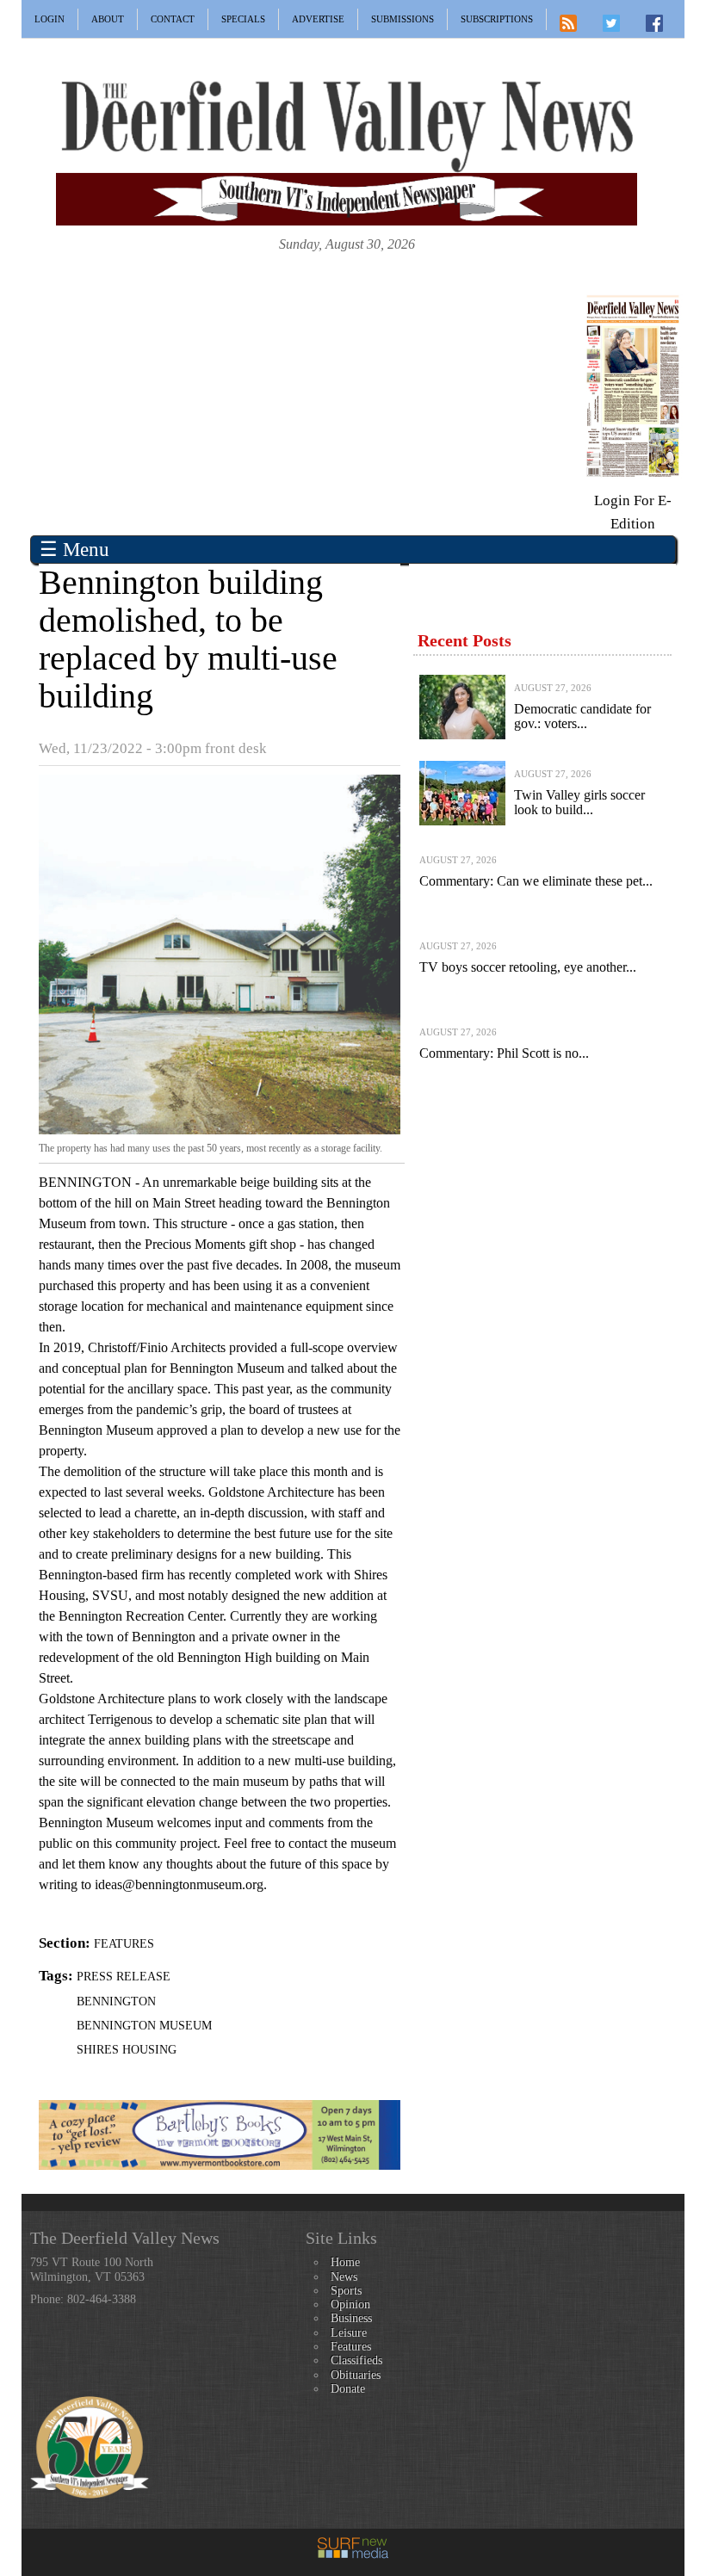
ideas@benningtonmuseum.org (179, 1884)
